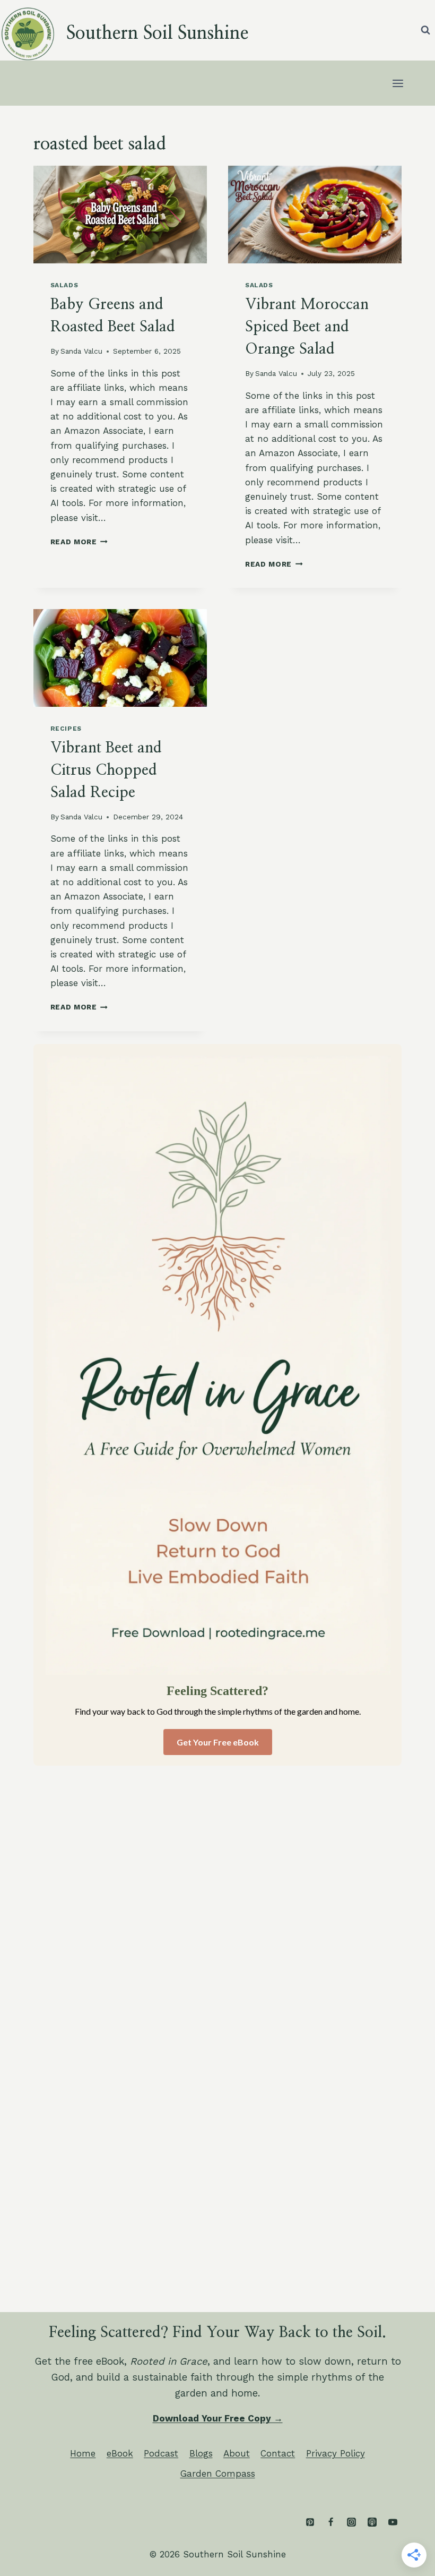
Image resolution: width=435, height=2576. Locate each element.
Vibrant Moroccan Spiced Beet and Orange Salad (307, 327)
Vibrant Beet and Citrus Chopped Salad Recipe (106, 771)
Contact (278, 2453)
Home (83, 2453)
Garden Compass (218, 2474)
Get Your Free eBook (218, 1742)
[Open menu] (398, 83)
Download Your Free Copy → (218, 2418)
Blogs (201, 2453)
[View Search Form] (425, 30)
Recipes (66, 729)
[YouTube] (393, 2522)
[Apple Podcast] (372, 2522)
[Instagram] (351, 2522)
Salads (64, 285)
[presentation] (120, 215)
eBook (120, 2453)
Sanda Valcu (81, 351)
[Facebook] (330, 2522)
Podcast (161, 2453)
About (237, 2453)
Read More (79, 542)
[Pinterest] (310, 2522)
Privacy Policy (336, 2453)
